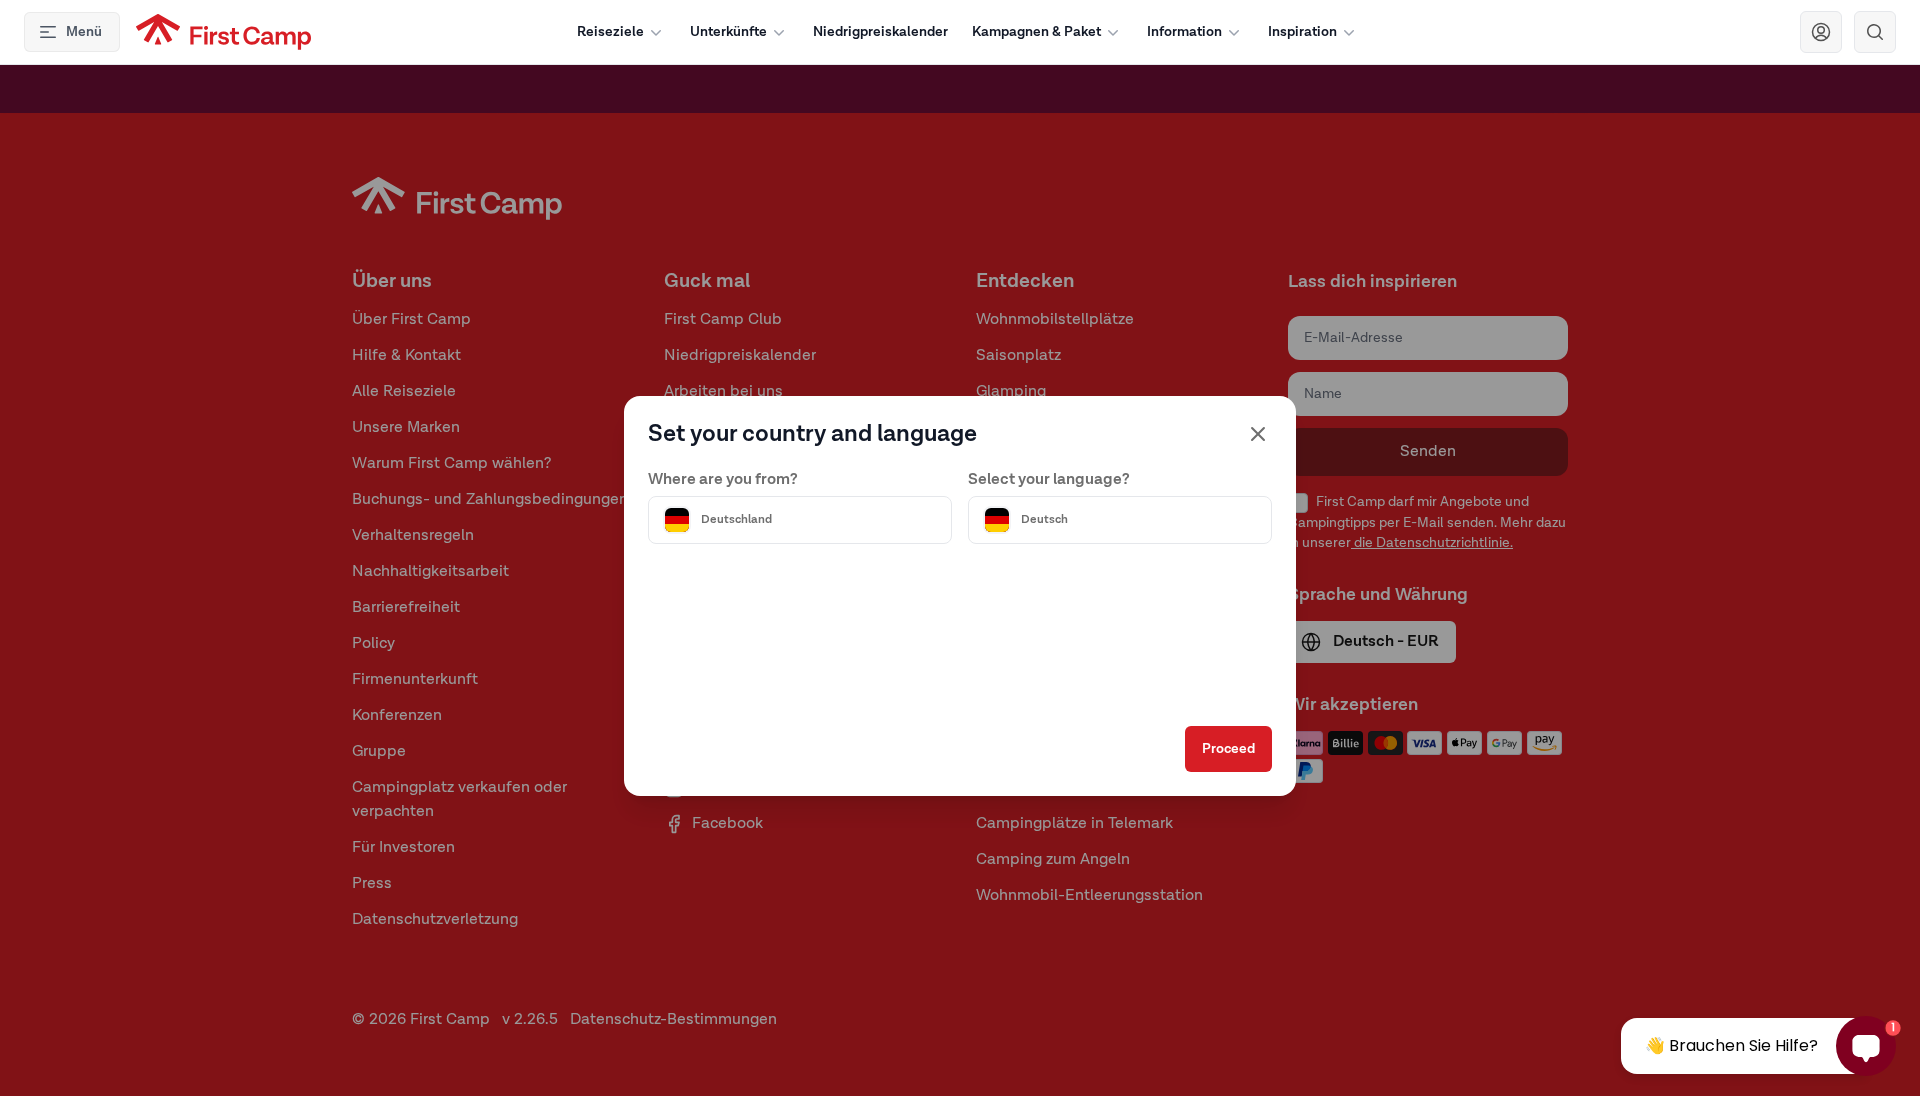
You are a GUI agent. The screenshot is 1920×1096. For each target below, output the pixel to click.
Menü (84, 32)
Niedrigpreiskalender (880, 32)
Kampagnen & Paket (1036, 32)
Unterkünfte (728, 32)
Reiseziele (610, 32)
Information (1184, 32)
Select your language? (1049, 480)
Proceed (1228, 749)
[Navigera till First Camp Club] (1821, 32)
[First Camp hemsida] (223, 32)
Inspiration (1302, 32)
